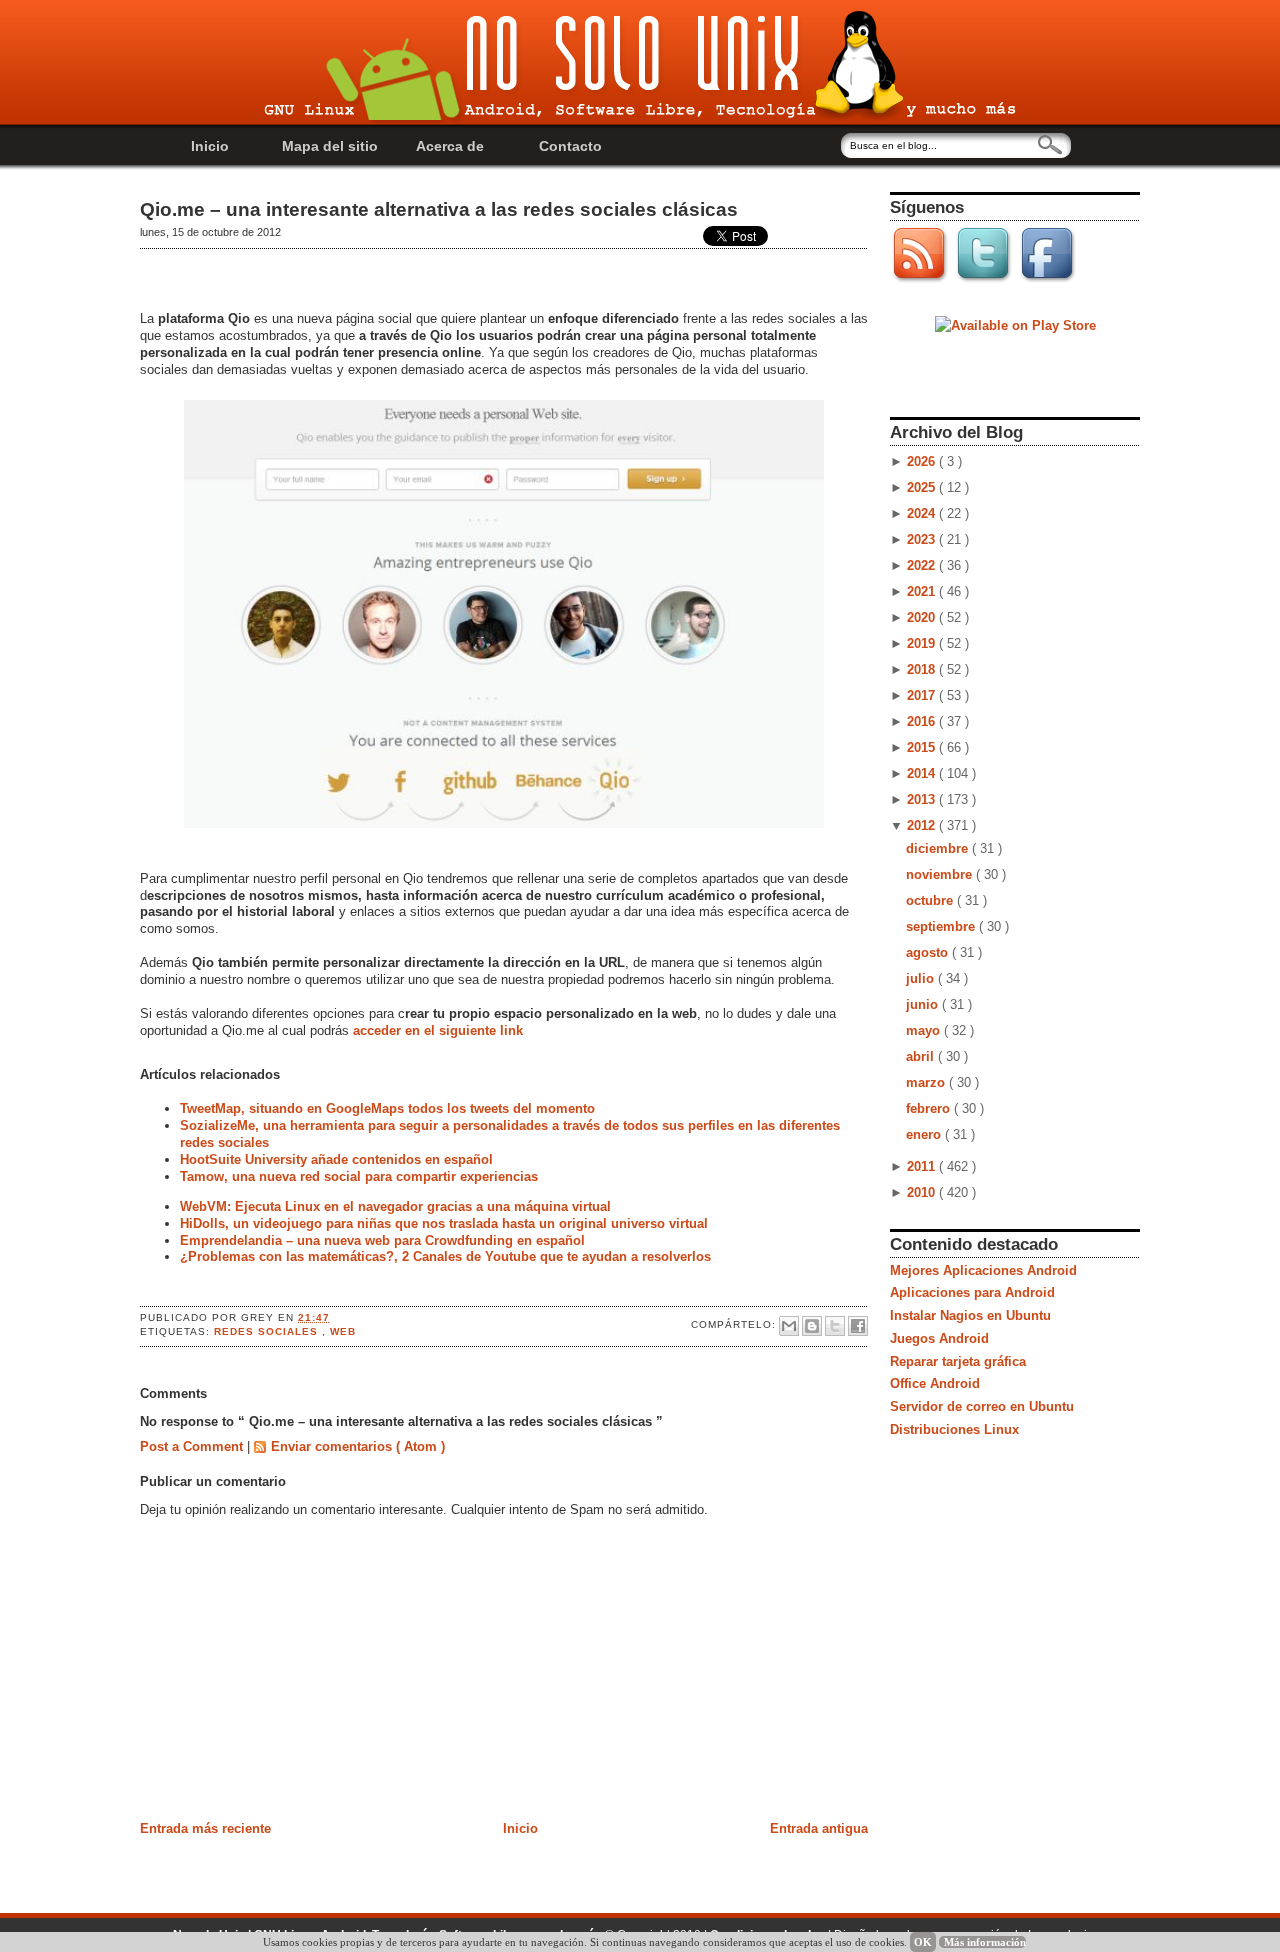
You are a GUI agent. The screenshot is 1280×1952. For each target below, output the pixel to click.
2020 (923, 617)
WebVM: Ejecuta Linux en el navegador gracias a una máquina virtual (395, 1206)
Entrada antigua (819, 1828)
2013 (923, 799)
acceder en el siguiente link (436, 1030)
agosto (929, 952)
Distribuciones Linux (954, 1429)
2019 (923, 643)
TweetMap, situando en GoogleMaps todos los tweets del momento (387, 1108)
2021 (923, 591)
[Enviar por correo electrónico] (789, 1326)
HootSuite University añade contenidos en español (336, 1159)
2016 (923, 721)
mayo (925, 1030)
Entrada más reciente (205, 1828)
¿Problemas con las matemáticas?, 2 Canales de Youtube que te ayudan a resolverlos (445, 1256)
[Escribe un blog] (812, 1326)
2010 (923, 1192)
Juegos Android (939, 1338)
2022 (923, 565)
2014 (923, 773)
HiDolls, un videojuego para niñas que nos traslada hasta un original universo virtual (444, 1223)
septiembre (942, 926)
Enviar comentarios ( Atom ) (358, 1446)
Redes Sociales (268, 1331)
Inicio (210, 146)
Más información (985, 1942)
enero (925, 1134)
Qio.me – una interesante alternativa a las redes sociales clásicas (439, 209)
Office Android (935, 1383)
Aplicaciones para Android (972, 1292)
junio (924, 1004)
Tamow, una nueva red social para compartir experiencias (359, 1176)
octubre (931, 900)
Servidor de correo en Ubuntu (982, 1406)
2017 (923, 695)
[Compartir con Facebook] (858, 1326)
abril (922, 1056)
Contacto (570, 146)
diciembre (939, 848)
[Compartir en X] (835, 1326)
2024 (923, 513)
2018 (923, 669)
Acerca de (450, 146)
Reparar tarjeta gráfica (958, 1361)
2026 (923, 461)
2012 (923, 825)
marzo (927, 1082)
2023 (923, 539)
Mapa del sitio (330, 146)
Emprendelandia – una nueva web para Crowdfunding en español (382, 1240)
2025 (923, 487)
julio (922, 978)
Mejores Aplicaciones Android (983, 1270)
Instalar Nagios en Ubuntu (970, 1315)
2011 (923, 1166)
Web (343, 1331)
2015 (923, 747)
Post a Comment (193, 1446)
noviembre (941, 874)
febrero (930, 1108)
